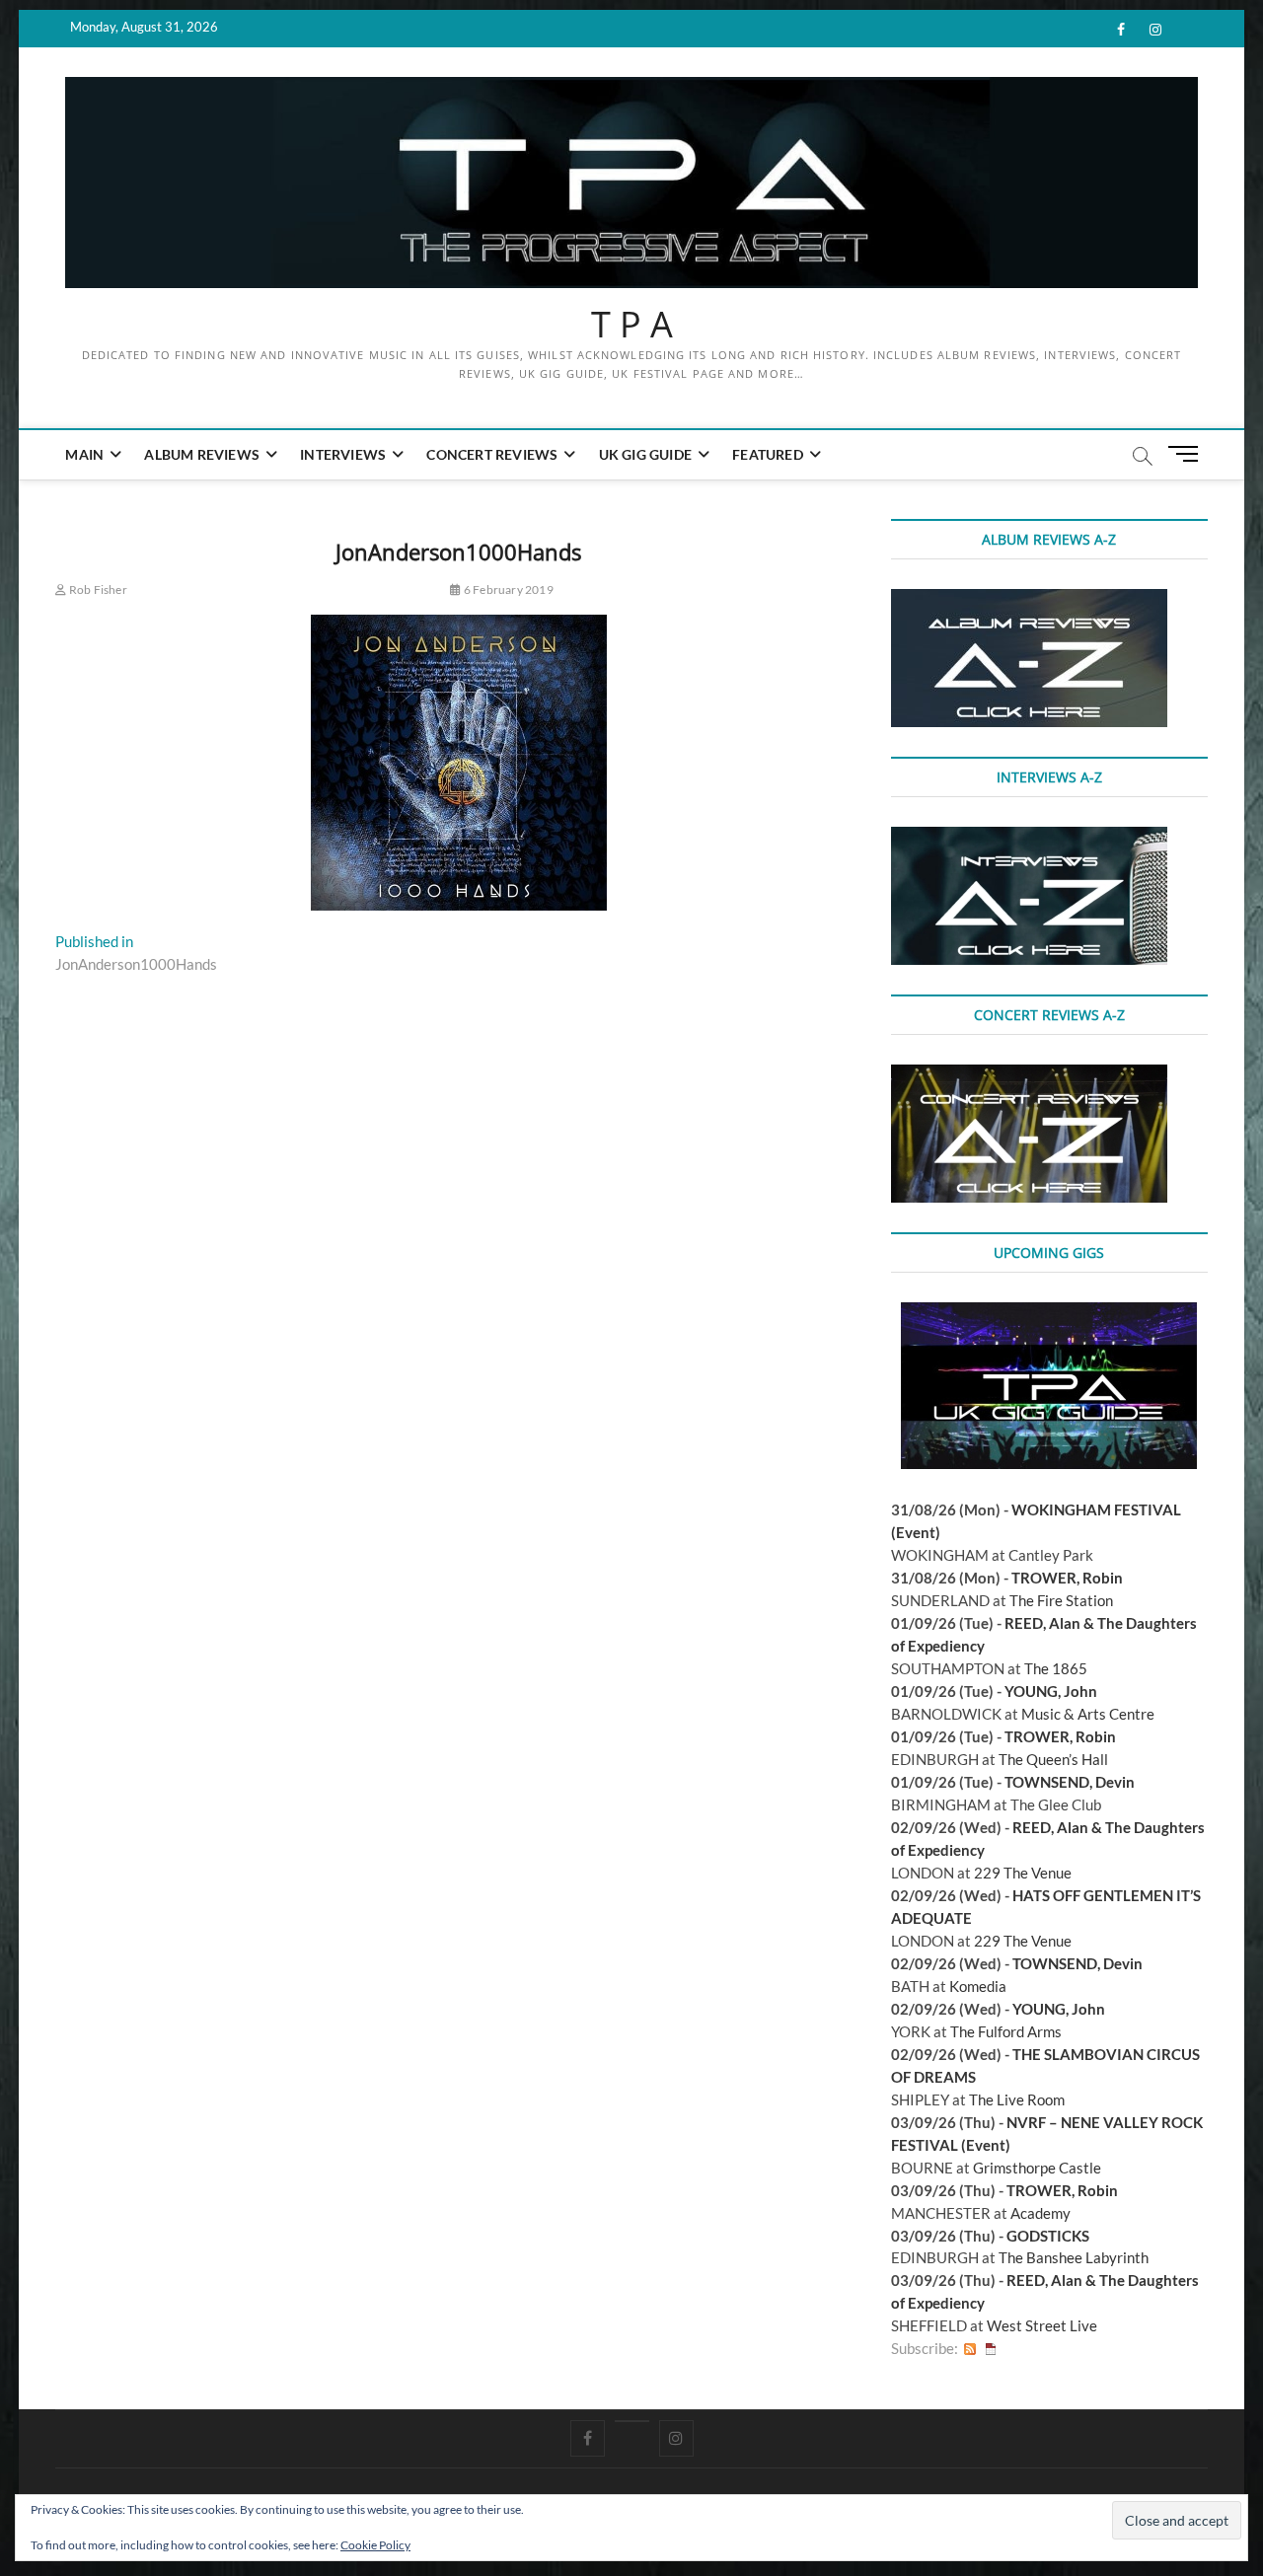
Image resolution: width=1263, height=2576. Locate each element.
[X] (632, 2421)
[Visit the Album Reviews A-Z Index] (1029, 600)
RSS (970, 2349)
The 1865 (1056, 1668)
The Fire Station (1061, 1600)
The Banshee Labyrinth (1074, 2257)
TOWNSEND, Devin (1070, 1782)
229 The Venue (1023, 1873)
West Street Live (1042, 2325)
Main (84, 454)
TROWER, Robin (1067, 1578)
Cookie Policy (375, 2545)
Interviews (343, 454)
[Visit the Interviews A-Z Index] (1029, 838)
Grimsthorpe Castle (1037, 2168)
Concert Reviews (492, 454)
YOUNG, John (1051, 1691)
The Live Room (1017, 2099)
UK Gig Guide (645, 454)
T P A (632, 325)
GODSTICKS (1048, 2236)
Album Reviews (202, 454)
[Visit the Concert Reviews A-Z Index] (1029, 1075)
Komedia (978, 1986)
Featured (768, 454)
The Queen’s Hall (1053, 1759)
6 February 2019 (507, 589)
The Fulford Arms (1006, 2031)
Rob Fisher (97, 589)
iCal (991, 2349)
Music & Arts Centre (1088, 1714)
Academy (1040, 2213)
